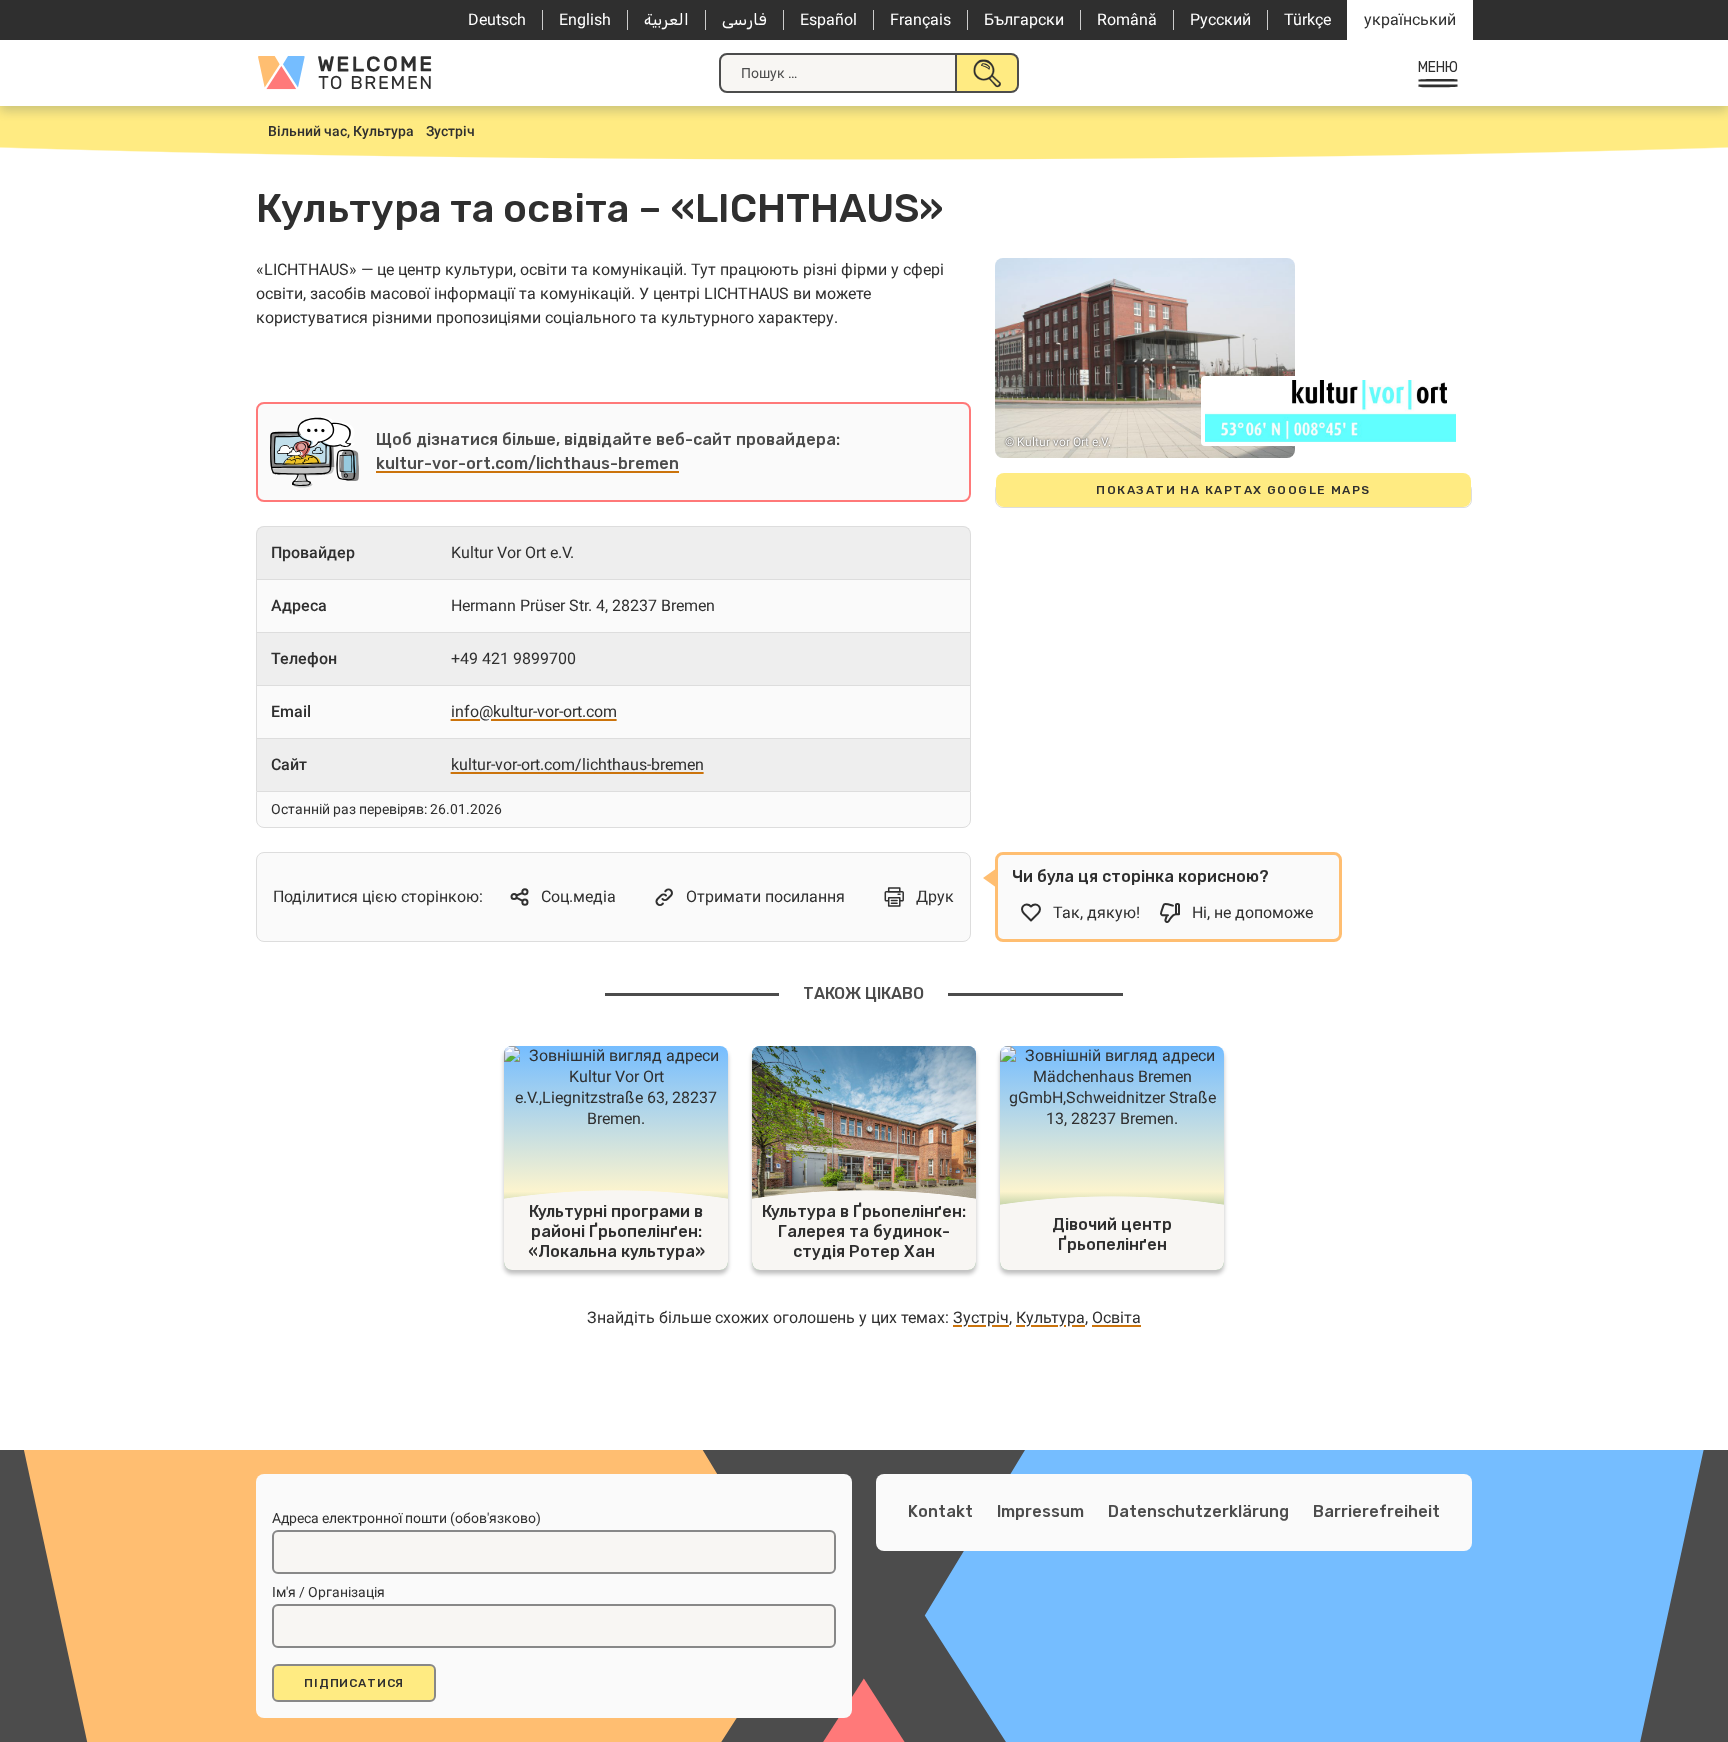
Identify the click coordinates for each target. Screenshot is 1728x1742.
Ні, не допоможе (1252, 912)
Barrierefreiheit (1376, 1511)
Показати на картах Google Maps (1233, 490)
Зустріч (981, 1317)
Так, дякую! (1096, 912)
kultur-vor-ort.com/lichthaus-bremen (527, 463)
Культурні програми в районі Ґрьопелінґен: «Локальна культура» (616, 1231)
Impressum (1040, 1511)
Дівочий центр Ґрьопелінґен (1112, 1234)
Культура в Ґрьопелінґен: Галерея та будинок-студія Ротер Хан (864, 1231)
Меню (1438, 67)
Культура (1050, 1317)
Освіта (1116, 1317)
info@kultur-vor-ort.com (534, 711)
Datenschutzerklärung (1198, 1511)
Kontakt (940, 1511)
